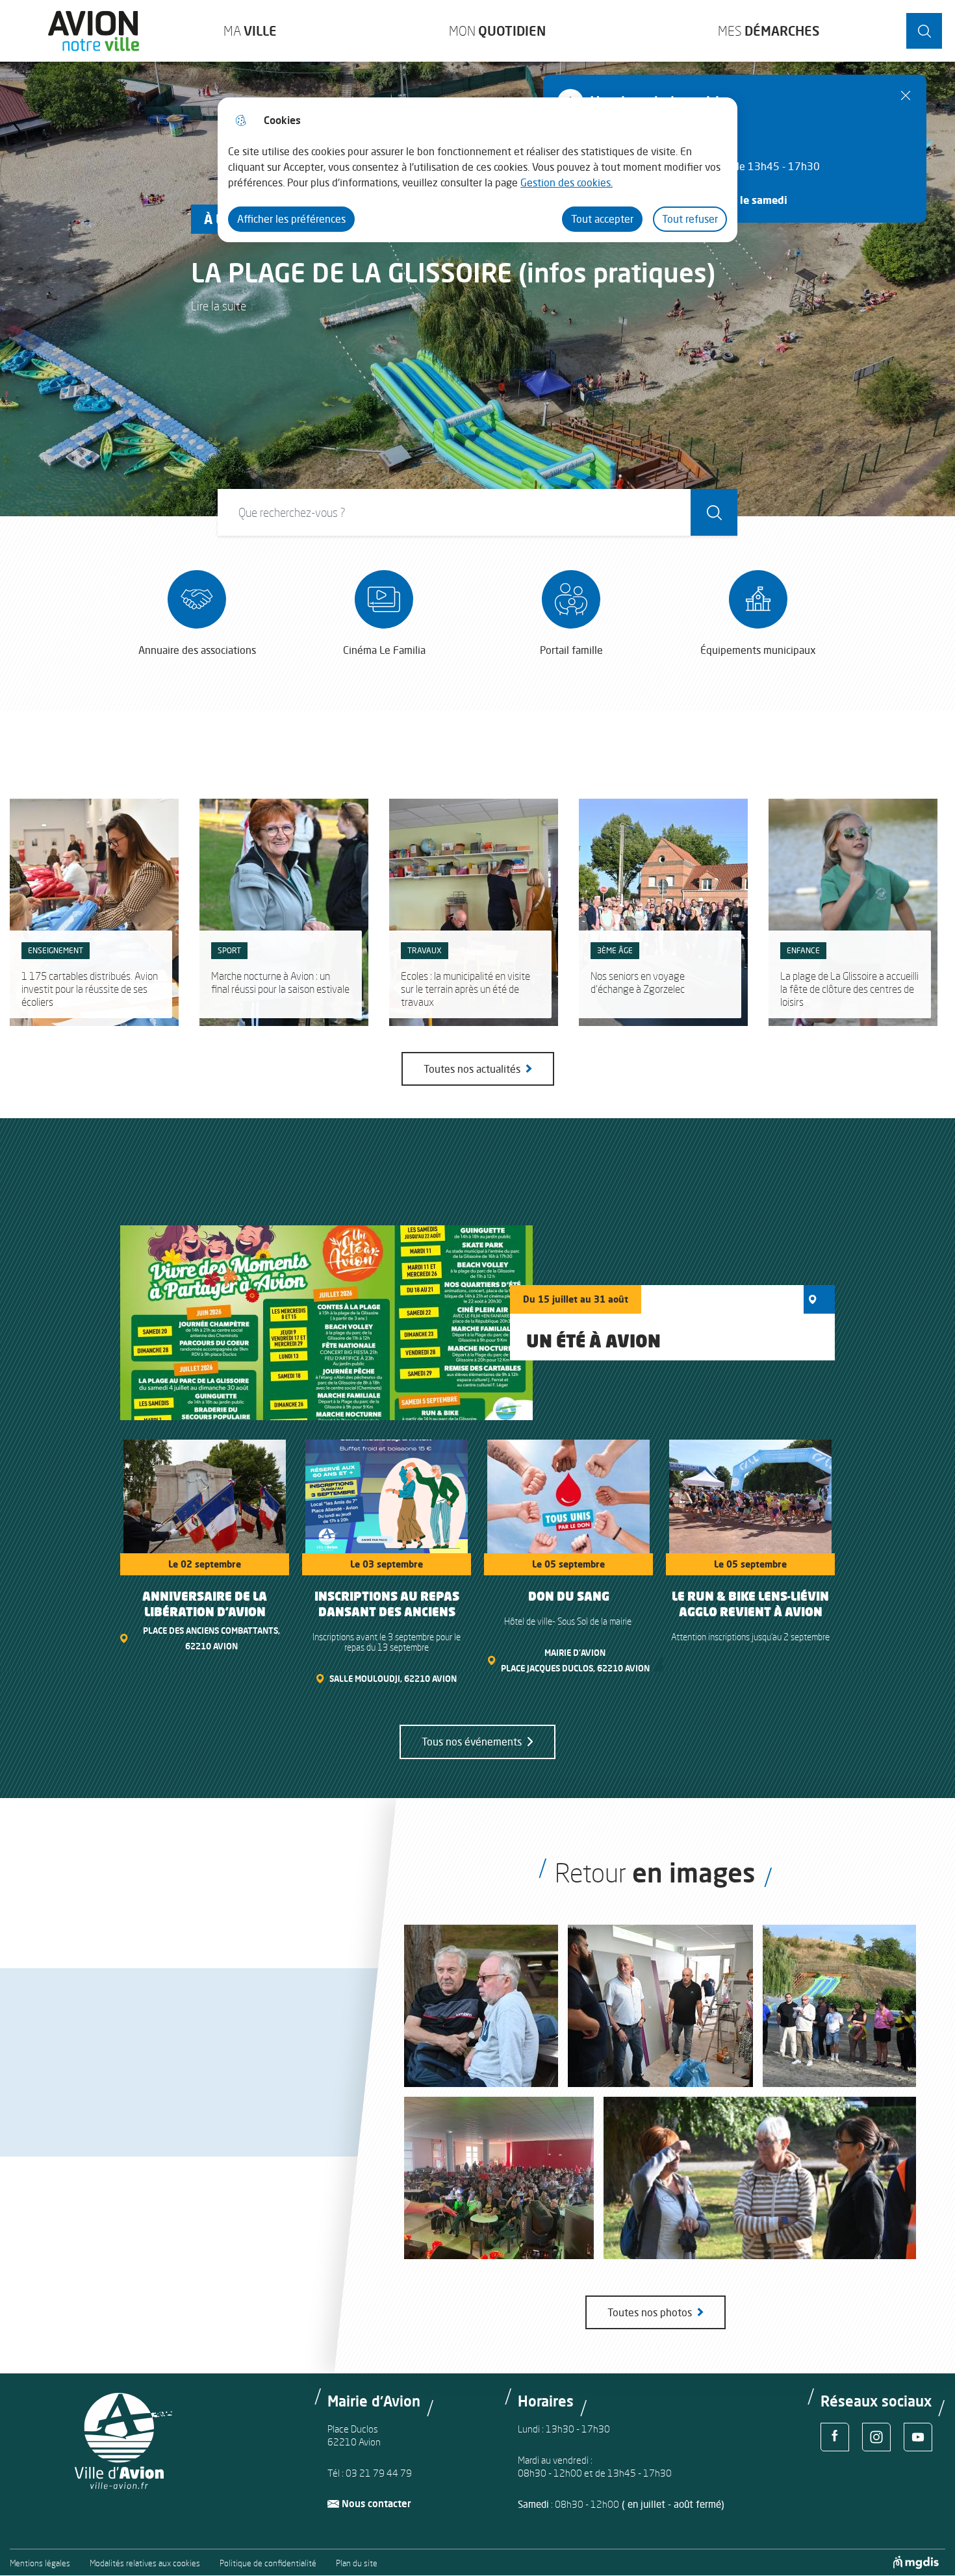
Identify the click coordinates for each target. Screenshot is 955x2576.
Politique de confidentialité (268, 2563)
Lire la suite (219, 306)
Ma (250, 31)
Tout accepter (602, 219)
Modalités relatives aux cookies (145, 2563)
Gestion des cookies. (567, 182)
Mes (769, 31)
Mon (497, 31)
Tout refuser (690, 219)
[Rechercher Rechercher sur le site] (924, 31)
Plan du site (357, 2563)
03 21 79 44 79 (379, 2473)
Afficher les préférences (291, 219)
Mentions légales (40, 2563)
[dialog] (478, 170)
